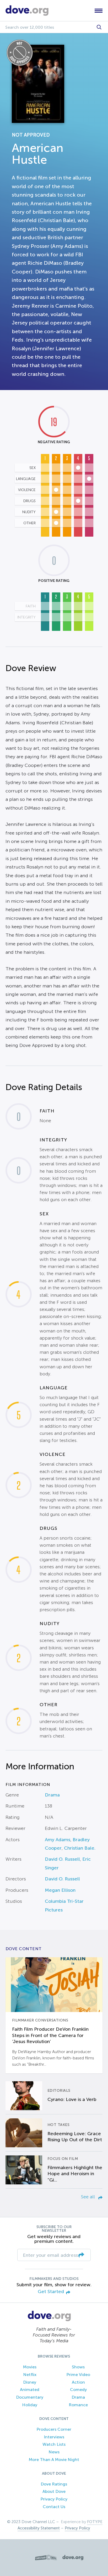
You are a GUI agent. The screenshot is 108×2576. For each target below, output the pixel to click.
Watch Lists (54, 2444)
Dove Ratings (54, 2484)
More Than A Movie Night (54, 2460)
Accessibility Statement (39, 2528)
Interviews (54, 2437)
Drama (52, 1795)
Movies (30, 2367)
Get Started (51, 2292)
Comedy (78, 2390)
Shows (78, 2367)
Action (78, 2382)
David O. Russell (62, 1859)
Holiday (30, 2405)
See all (89, 2197)
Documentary (30, 2397)
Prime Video (78, 2375)
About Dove (54, 2491)
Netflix (30, 2375)
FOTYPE (95, 2522)
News (54, 2452)
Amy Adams (58, 1840)
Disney (30, 2382)
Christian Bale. (80, 1848)
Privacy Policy (54, 2499)
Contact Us (54, 2507)
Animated (30, 2390)
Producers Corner (54, 2429)
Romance (78, 2405)
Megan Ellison (60, 1890)
